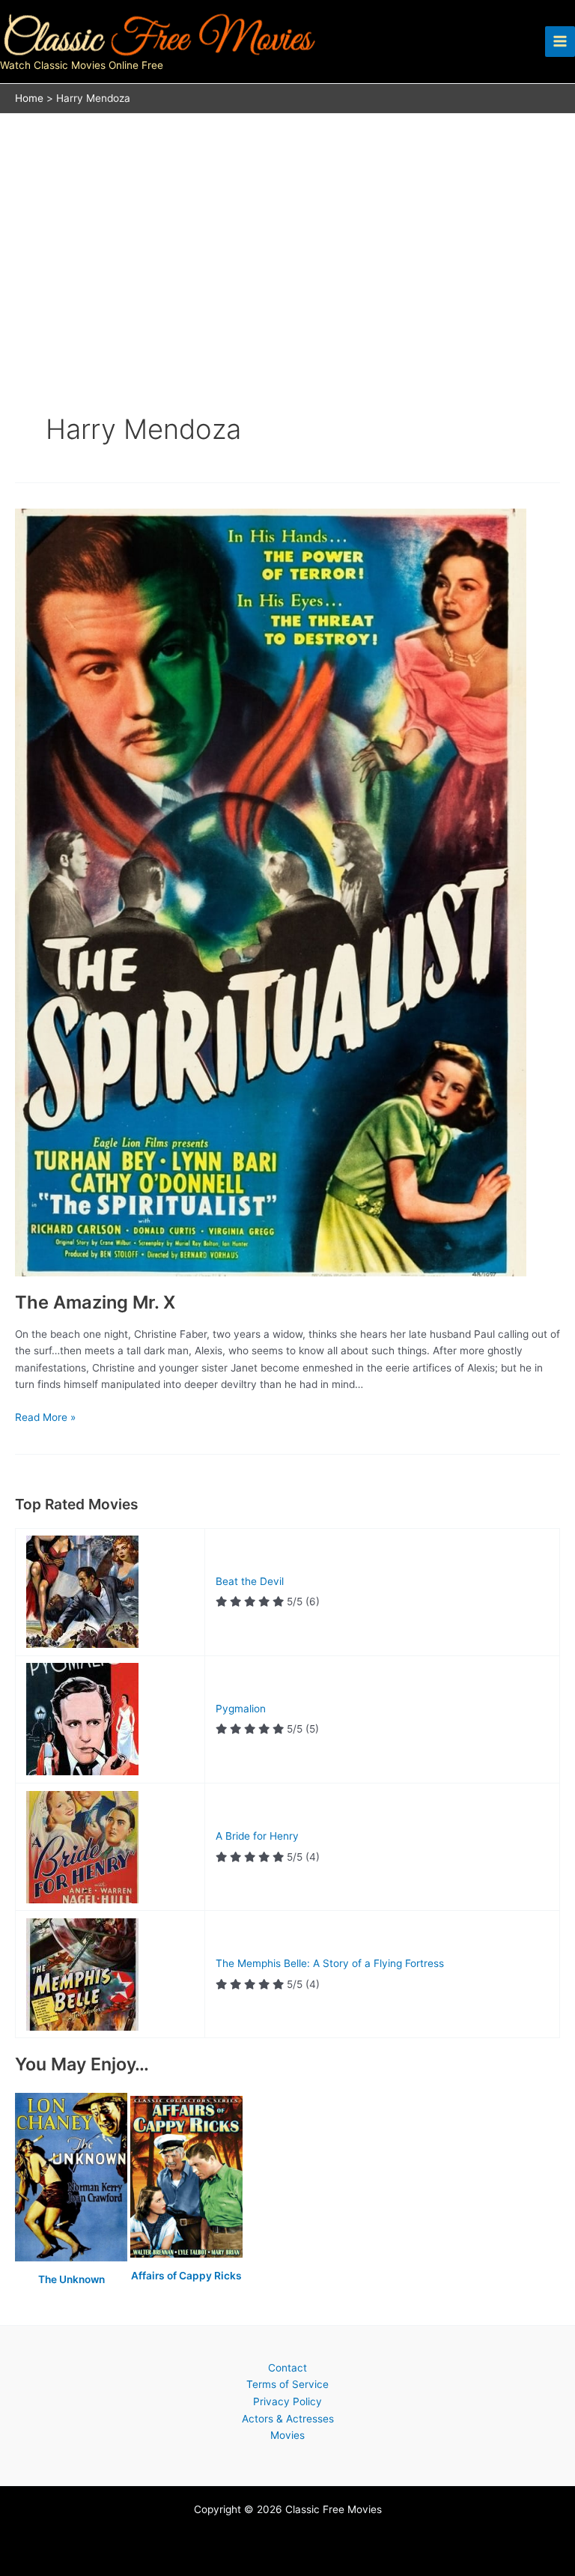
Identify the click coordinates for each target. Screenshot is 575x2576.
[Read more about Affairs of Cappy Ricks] (186, 2178)
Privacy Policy (287, 2401)
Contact (287, 2368)
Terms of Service (287, 2384)
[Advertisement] (287, 226)
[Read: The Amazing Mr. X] (271, 891)
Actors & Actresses (288, 2419)
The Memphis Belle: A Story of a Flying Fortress (330, 1963)
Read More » (45, 1418)
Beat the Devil (250, 1581)
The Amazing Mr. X (95, 1302)
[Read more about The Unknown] (73, 2178)
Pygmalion (241, 1709)
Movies (287, 2435)
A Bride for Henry (257, 1836)
